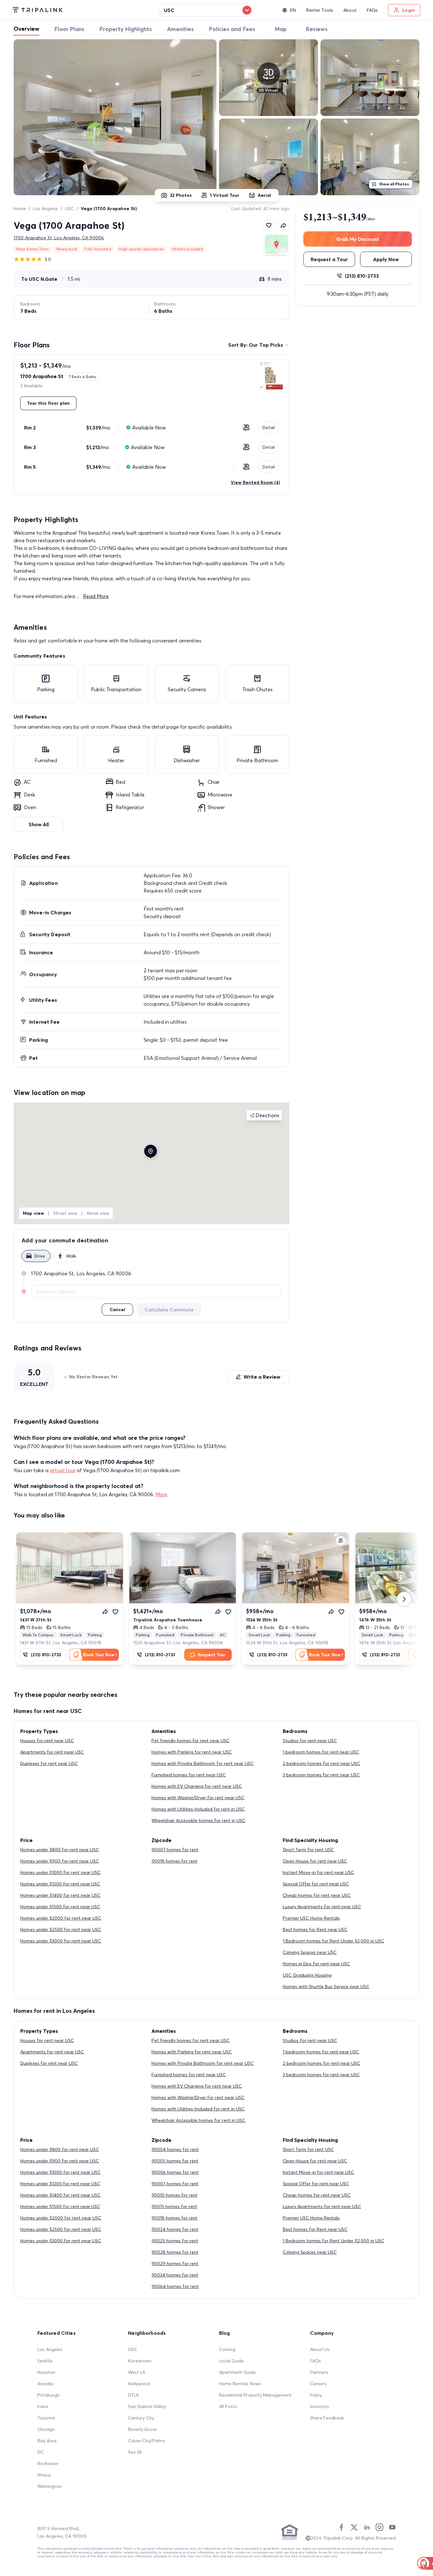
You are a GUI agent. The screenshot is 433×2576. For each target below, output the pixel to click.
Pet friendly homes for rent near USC (191, 1741)
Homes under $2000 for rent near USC (61, 1918)
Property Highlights (126, 29)
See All (135, 2452)
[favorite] (269, 225)
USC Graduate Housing (307, 1975)
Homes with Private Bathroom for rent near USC (203, 1763)
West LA (137, 2372)
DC (41, 2452)
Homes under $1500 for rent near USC (60, 1907)
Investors (320, 2406)
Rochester (48, 2463)
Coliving (227, 2349)
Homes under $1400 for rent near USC (60, 1895)
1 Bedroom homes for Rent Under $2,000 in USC (333, 1941)
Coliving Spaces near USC (310, 1952)
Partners (319, 2372)
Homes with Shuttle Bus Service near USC (326, 1987)
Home (20, 209)
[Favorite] (115, 1612)
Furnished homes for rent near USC (189, 1775)
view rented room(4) (255, 482)
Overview (26, 29)
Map (281, 29)
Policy (316, 2395)
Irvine (43, 2406)
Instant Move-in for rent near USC (318, 1872)
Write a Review (262, 1377)
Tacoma (46, 2418)
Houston (46, 2372)
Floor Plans (69, 29)
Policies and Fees (232, 29)
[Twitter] (354, 2527)
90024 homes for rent (175, 2229)
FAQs (316, 2361)
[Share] (105, 1612)
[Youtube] (392, 2527)
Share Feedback (327, 2418)
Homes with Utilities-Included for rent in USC (198, 1809)
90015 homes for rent (174, 2206)
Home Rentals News (240, 2384)
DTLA (133, 2395)
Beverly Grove (142, 2429)
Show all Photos (394, 184)
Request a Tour (329, 259)
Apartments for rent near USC (52, 1752)
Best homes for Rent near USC (315, 1929)
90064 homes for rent (175, 2286)
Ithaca (44, 2475)
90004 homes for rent (175, 2149)
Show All (39, 824)
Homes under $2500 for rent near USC (61, 1929)
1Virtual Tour (225, 195)
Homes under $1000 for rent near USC (60, 1872)
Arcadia (45, 2384)
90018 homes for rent (174, 1861)
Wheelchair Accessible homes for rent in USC (198, 1820)
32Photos (181, 195)
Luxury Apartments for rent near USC (322, 1907)
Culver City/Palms (147, 2441)
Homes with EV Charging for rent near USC (197, 1786)
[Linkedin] (367, 2527)
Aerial (264, 195)
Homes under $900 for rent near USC (60, 1861)
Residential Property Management (255, 2395)
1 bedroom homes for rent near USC (321, 1752)
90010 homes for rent (174, 2195)
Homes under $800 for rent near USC (60, 1850)
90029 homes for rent (175, 2264)
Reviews (317, 29)
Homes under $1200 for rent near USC (60, 1884)
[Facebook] (341, 2527)
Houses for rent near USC (47, 1741)
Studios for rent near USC (310, 1741)
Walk (71, 1256)
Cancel (117, 1310)
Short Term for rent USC (308, 1850)
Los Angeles (45, 209)
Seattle (45, 2361)
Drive (40, 1256)
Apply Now (386, 259)
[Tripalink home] (38, 10)
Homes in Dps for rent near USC (316, 1964)
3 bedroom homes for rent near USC (321, 1775)
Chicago (46, 2429)
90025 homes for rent (175, 2241)
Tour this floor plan (48, 403)
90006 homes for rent (175, 2172)
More (161, 1494)
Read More (96, 596)
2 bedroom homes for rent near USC (321, 1763)
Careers (318, 2384)
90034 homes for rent (175, 2275)
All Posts (228, 2406)
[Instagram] (379, 2527)
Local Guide (231, 2361)
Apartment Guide (237, 2372)
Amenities (180, 29)
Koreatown (140, 2361)
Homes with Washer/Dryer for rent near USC (198, 1798)
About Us (320, 2349)
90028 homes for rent (175, 2252)
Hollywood (139, 2384)
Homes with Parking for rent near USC (192, 1752)
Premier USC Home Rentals (311, 1918)
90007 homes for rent (175, 1850)
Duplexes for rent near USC (49, 1763)
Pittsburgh (48, 2395)
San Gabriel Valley (147, 2406)
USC (69, 209)
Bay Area (47, 2441)
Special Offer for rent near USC (316, 1884)
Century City (141, 2418)
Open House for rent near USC (315, 1861)
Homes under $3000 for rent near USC (61, 1941)
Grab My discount (358, 239)
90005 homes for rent (175, 2161)
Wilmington (49, 2486)
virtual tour (63, 1470)
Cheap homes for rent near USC (317, 1895)
